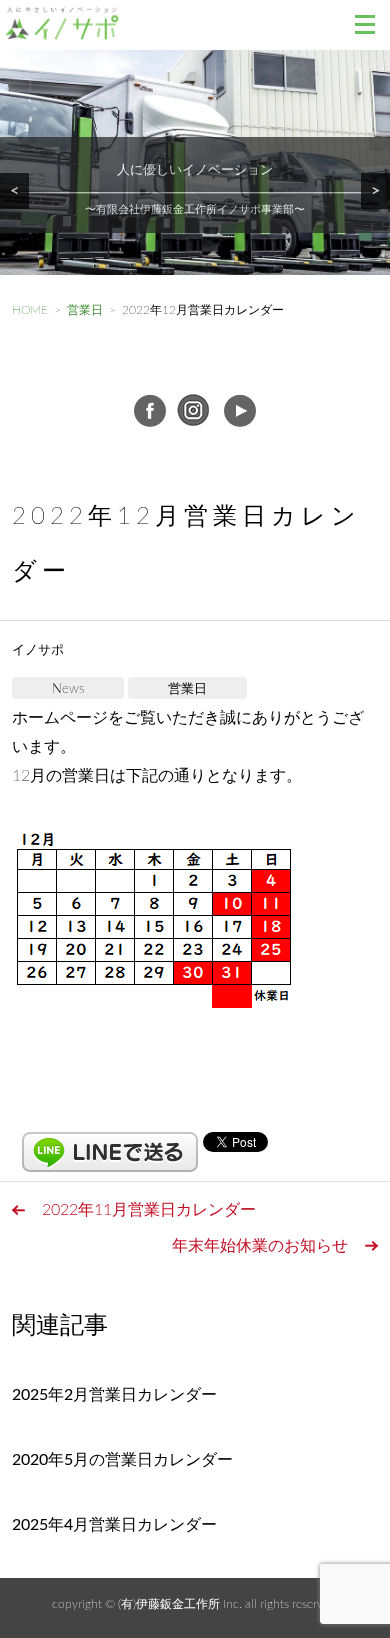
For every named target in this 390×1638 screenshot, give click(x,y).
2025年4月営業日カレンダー (114, 1525)
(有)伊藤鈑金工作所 (169, 1604)
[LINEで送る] (110, 1141)
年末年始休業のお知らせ (260, 1246)
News (68, 689)
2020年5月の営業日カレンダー (122, 1460)
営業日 (187, 689)
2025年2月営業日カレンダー (114, 1395)
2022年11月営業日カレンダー (149, 1210)
